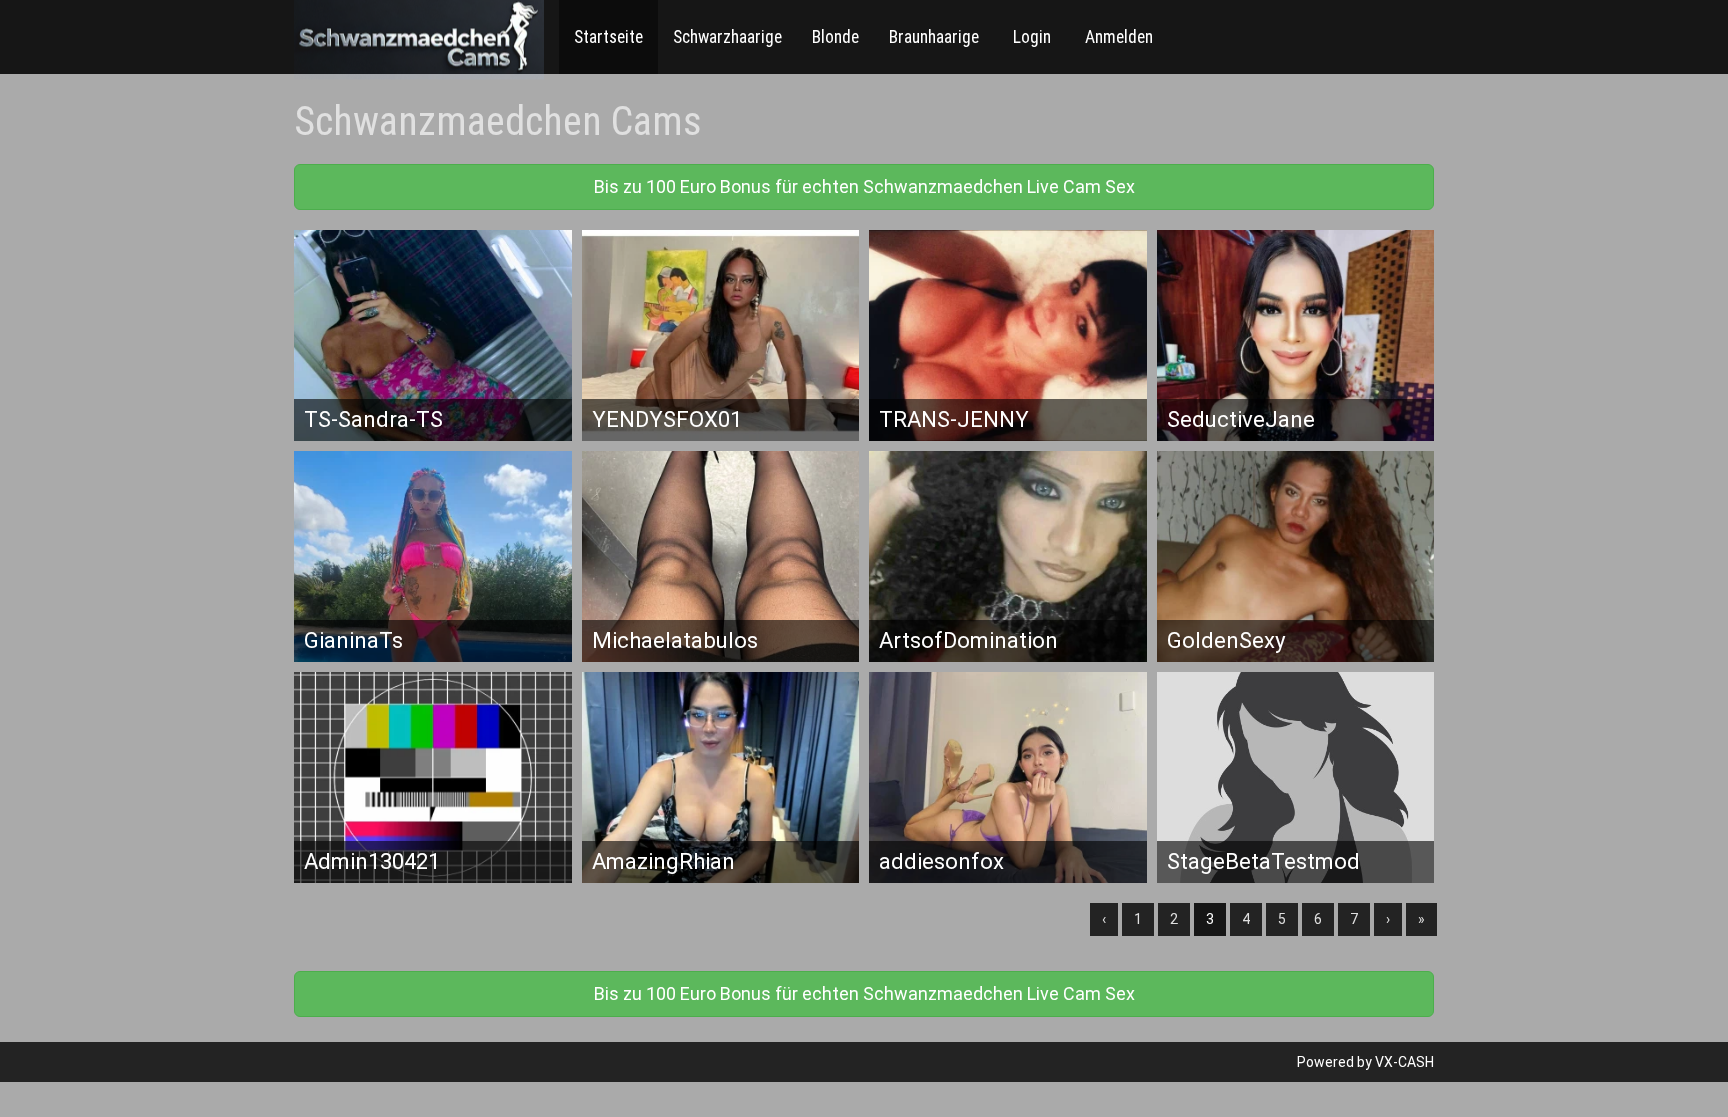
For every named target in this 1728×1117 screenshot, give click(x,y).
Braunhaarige (934, 37)
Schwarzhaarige (727, 37)
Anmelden (1117, 37)
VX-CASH (1404, 1062)
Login (1030, 37)
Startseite (608, 37)
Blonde (835, 37)
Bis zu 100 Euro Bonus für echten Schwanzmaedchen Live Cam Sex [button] (864, 186)
